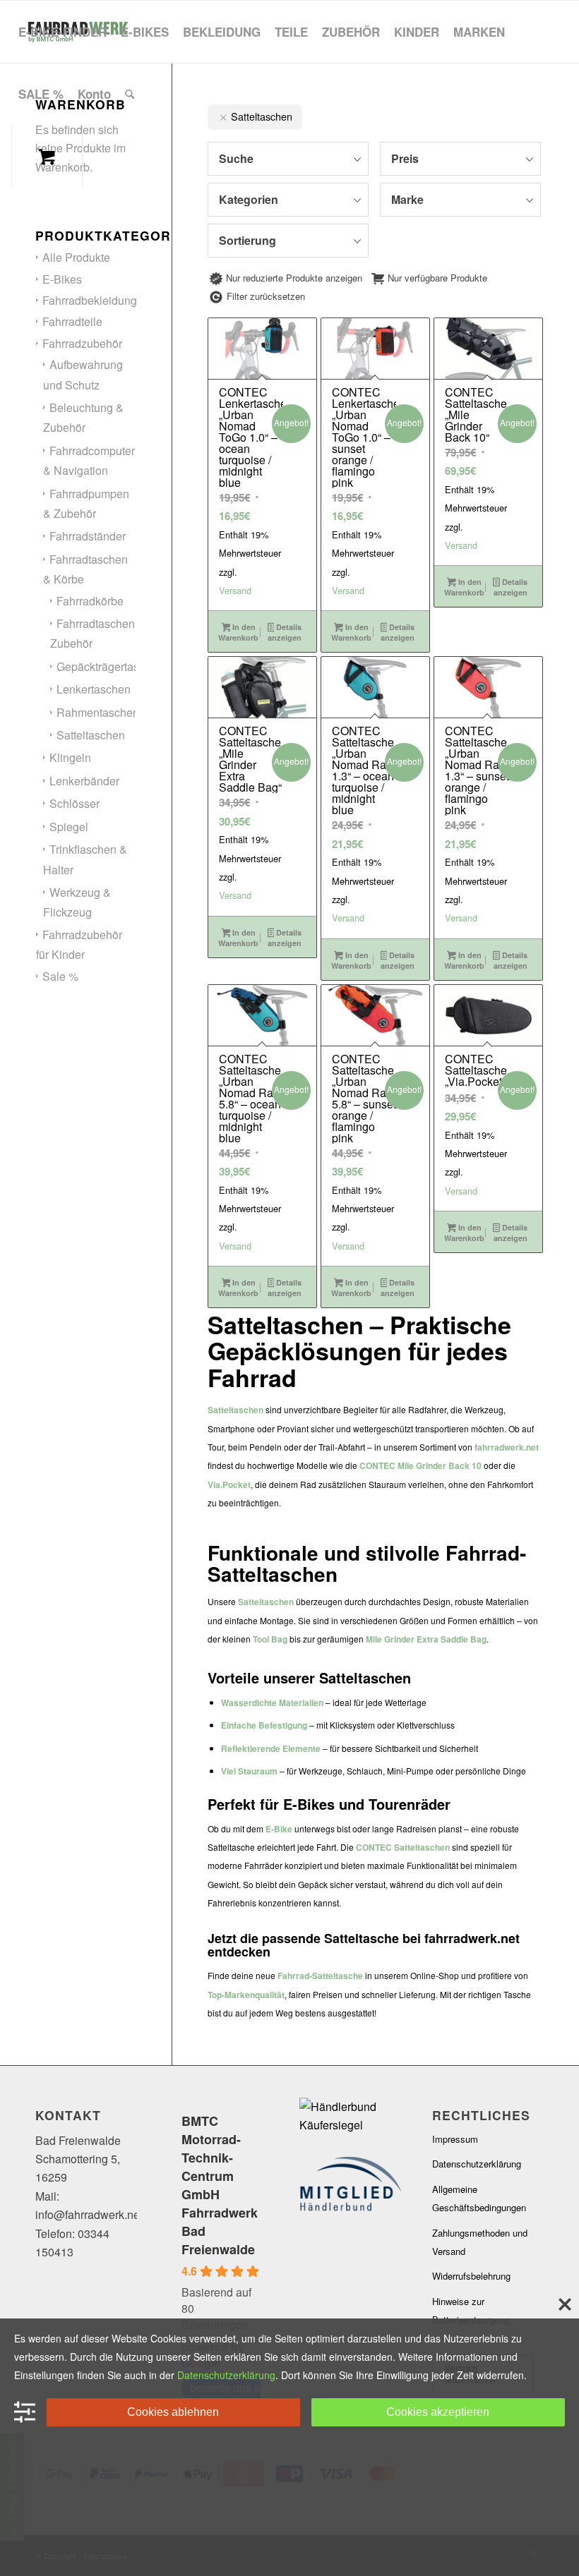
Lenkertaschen (94, 689)
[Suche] (130, 94)
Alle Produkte (76, 257)
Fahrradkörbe (90, 601)
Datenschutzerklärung (477, 2164)
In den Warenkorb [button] (238, 632)
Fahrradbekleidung (90, 300)
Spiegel (69, 827)
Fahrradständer (88, 536)
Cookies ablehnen (173, 2412)
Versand (235, 590)
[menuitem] (62, 32)
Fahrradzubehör (82, 343)
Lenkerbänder (84, 781)
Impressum (455, 2139)
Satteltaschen (91, 735)
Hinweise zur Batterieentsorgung (471, 2310)
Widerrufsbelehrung (471, 2276)
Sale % (60, 976)
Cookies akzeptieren (438, 2412)
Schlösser (74, 803)
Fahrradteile (72, 321)
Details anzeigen (285, 632)
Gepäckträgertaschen (110, 666)
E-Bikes (62, 279)
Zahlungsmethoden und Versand (480, 2242)
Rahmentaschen (98, 712)
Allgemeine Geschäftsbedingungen (479, 2198)
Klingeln (70, 757)
